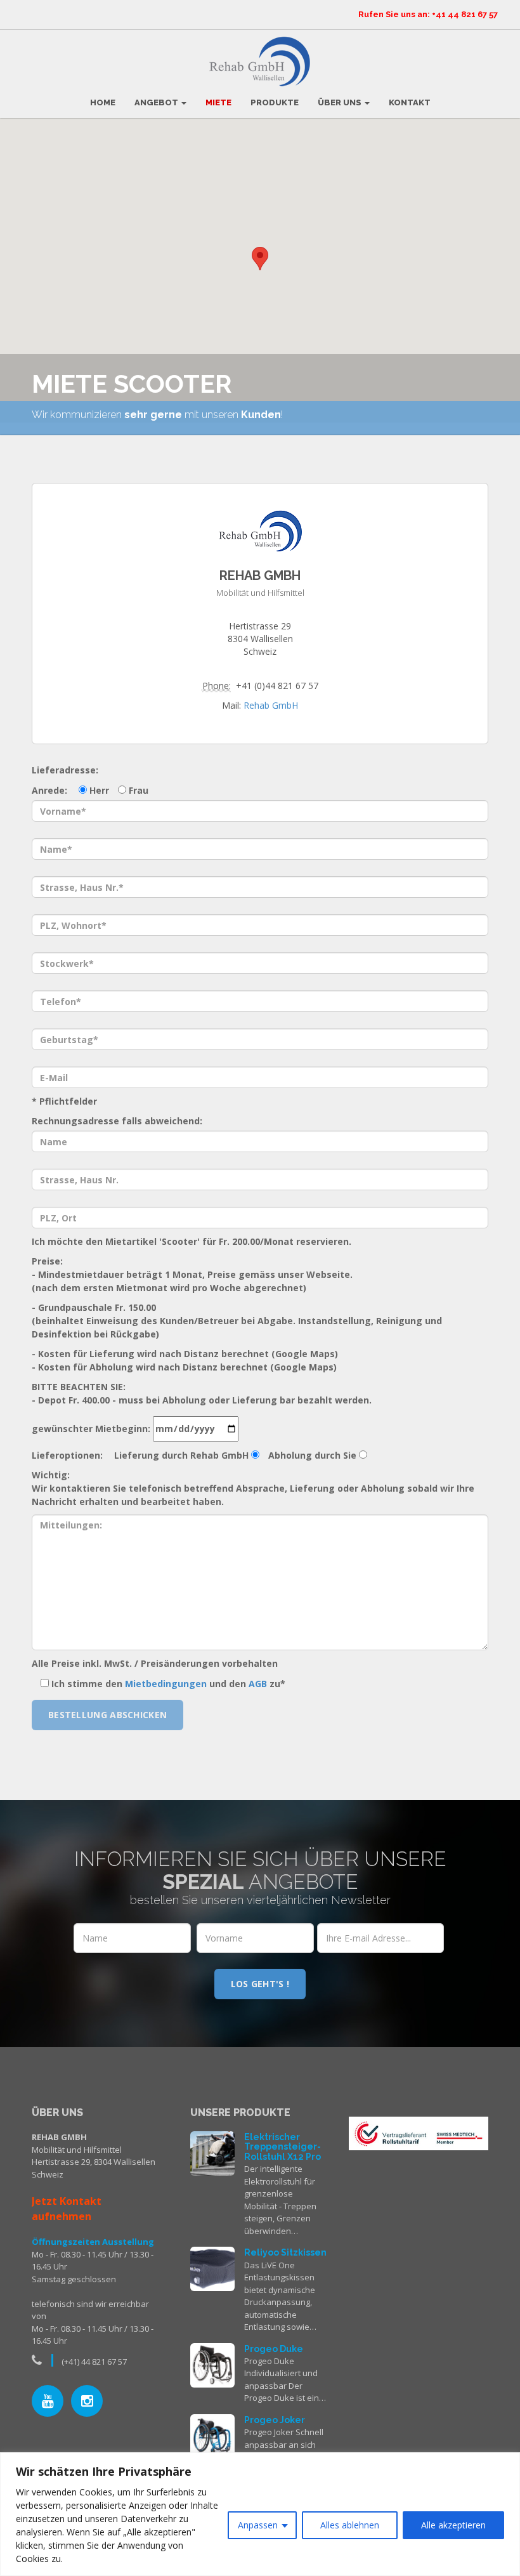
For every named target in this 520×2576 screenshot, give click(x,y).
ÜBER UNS (341, 102)
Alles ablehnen (350, 2525)
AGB (258, 1684)
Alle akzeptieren (453, 2525)
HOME (103, 102)
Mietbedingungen (166, 1684)
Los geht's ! (260, 1984)
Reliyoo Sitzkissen (285, 2252)
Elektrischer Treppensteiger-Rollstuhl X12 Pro (283, 2147)
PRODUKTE (275, 102)
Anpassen (258, 2525)
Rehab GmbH (271, 705)
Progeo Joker (275, 2420)
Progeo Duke (274, 2349)
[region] (260, 2514)
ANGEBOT (157, 102)
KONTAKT (410, 102)
